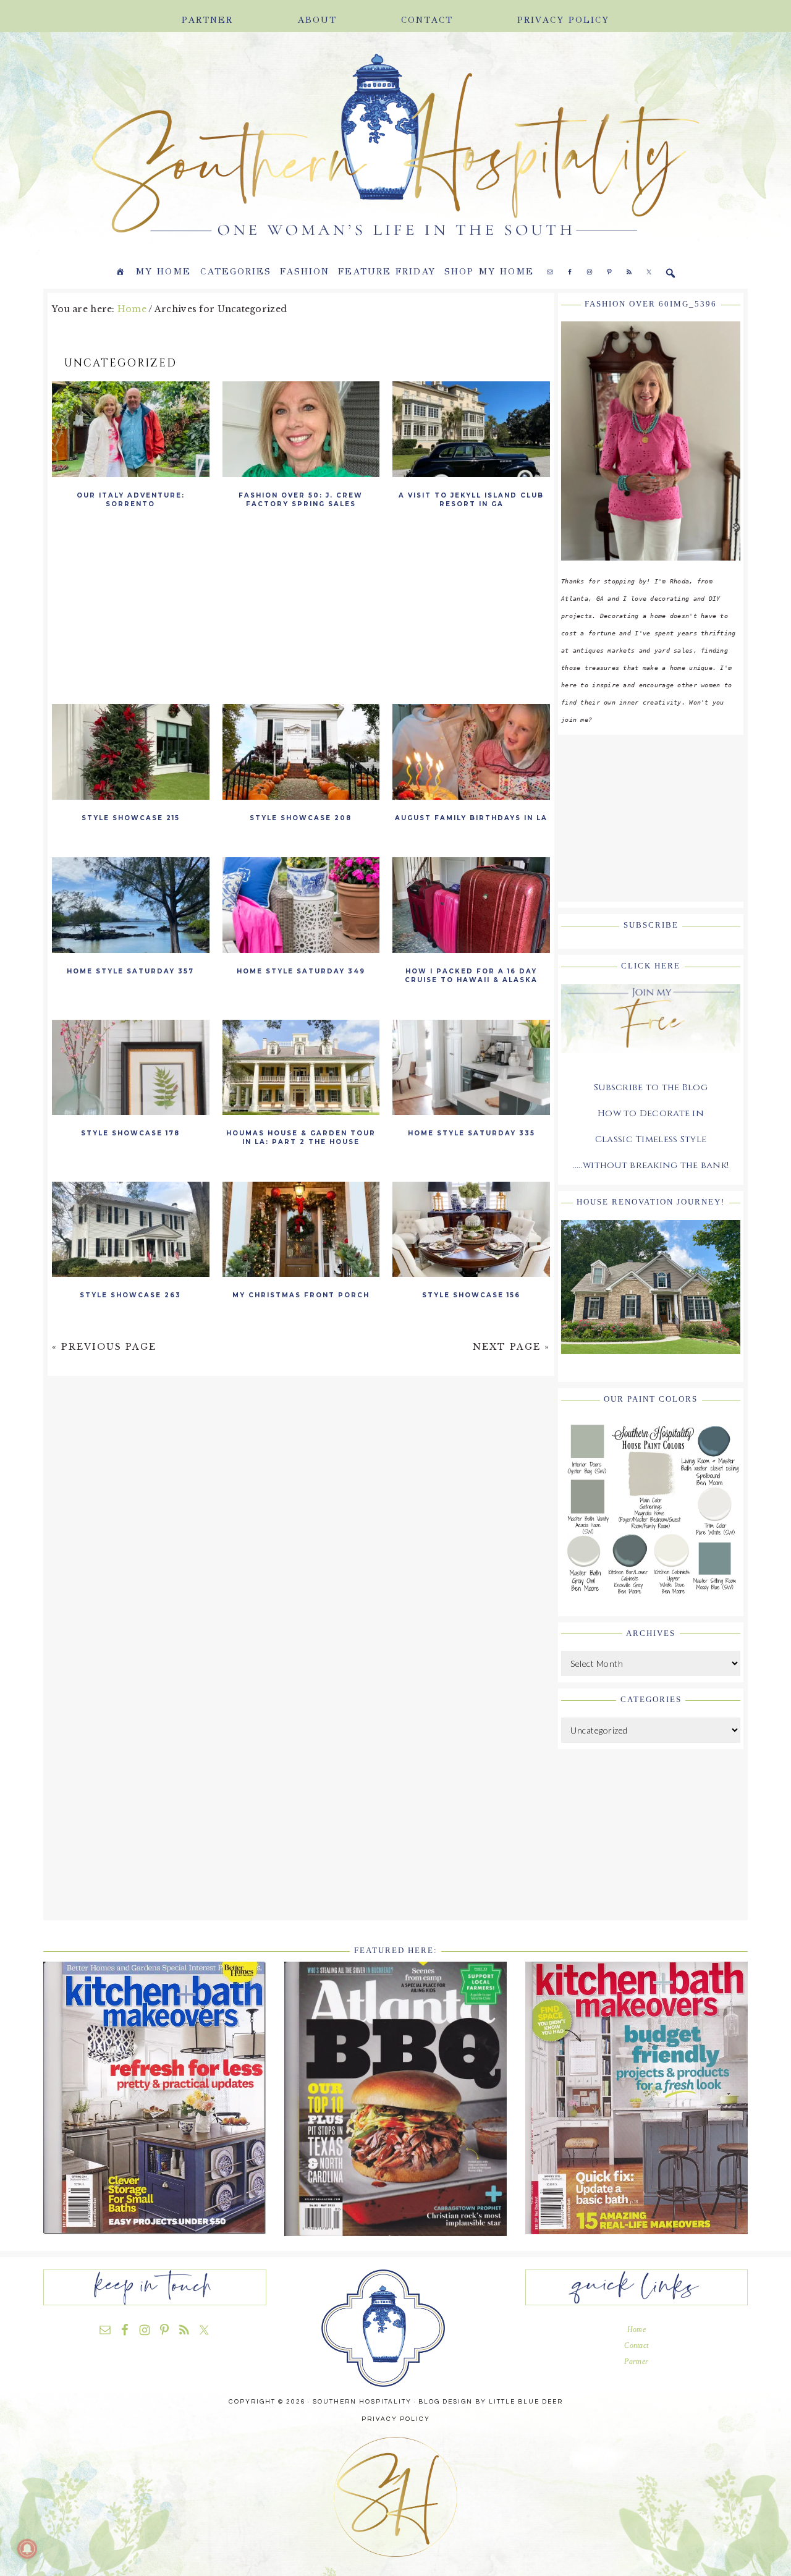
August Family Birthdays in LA (471, 818)
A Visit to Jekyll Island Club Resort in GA (471, 500)
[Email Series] (651, 1062)
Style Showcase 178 (130, 1133)
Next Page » (511, 1347)
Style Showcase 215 (131, 818)
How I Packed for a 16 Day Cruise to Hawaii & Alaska (471, 976)
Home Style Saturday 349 (301, 971)
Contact (636, 2345)
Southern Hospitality (210, 146)
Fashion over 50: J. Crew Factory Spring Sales (301, 500)
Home (637, 2329)
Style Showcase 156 (471, 1295)
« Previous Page (104, 1347)
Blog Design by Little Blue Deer (491, 2402)
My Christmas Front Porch (301, 1295)
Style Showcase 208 (301, 818)
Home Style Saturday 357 (130, 971)
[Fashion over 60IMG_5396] (651, 570)
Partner (636, 2362)
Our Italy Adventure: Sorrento (131, 500)
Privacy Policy (396, 2419)
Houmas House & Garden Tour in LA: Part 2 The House (301, 1138)
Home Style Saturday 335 (472, 1133)
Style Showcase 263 (130, 1295)
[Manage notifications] (27, 2549)
